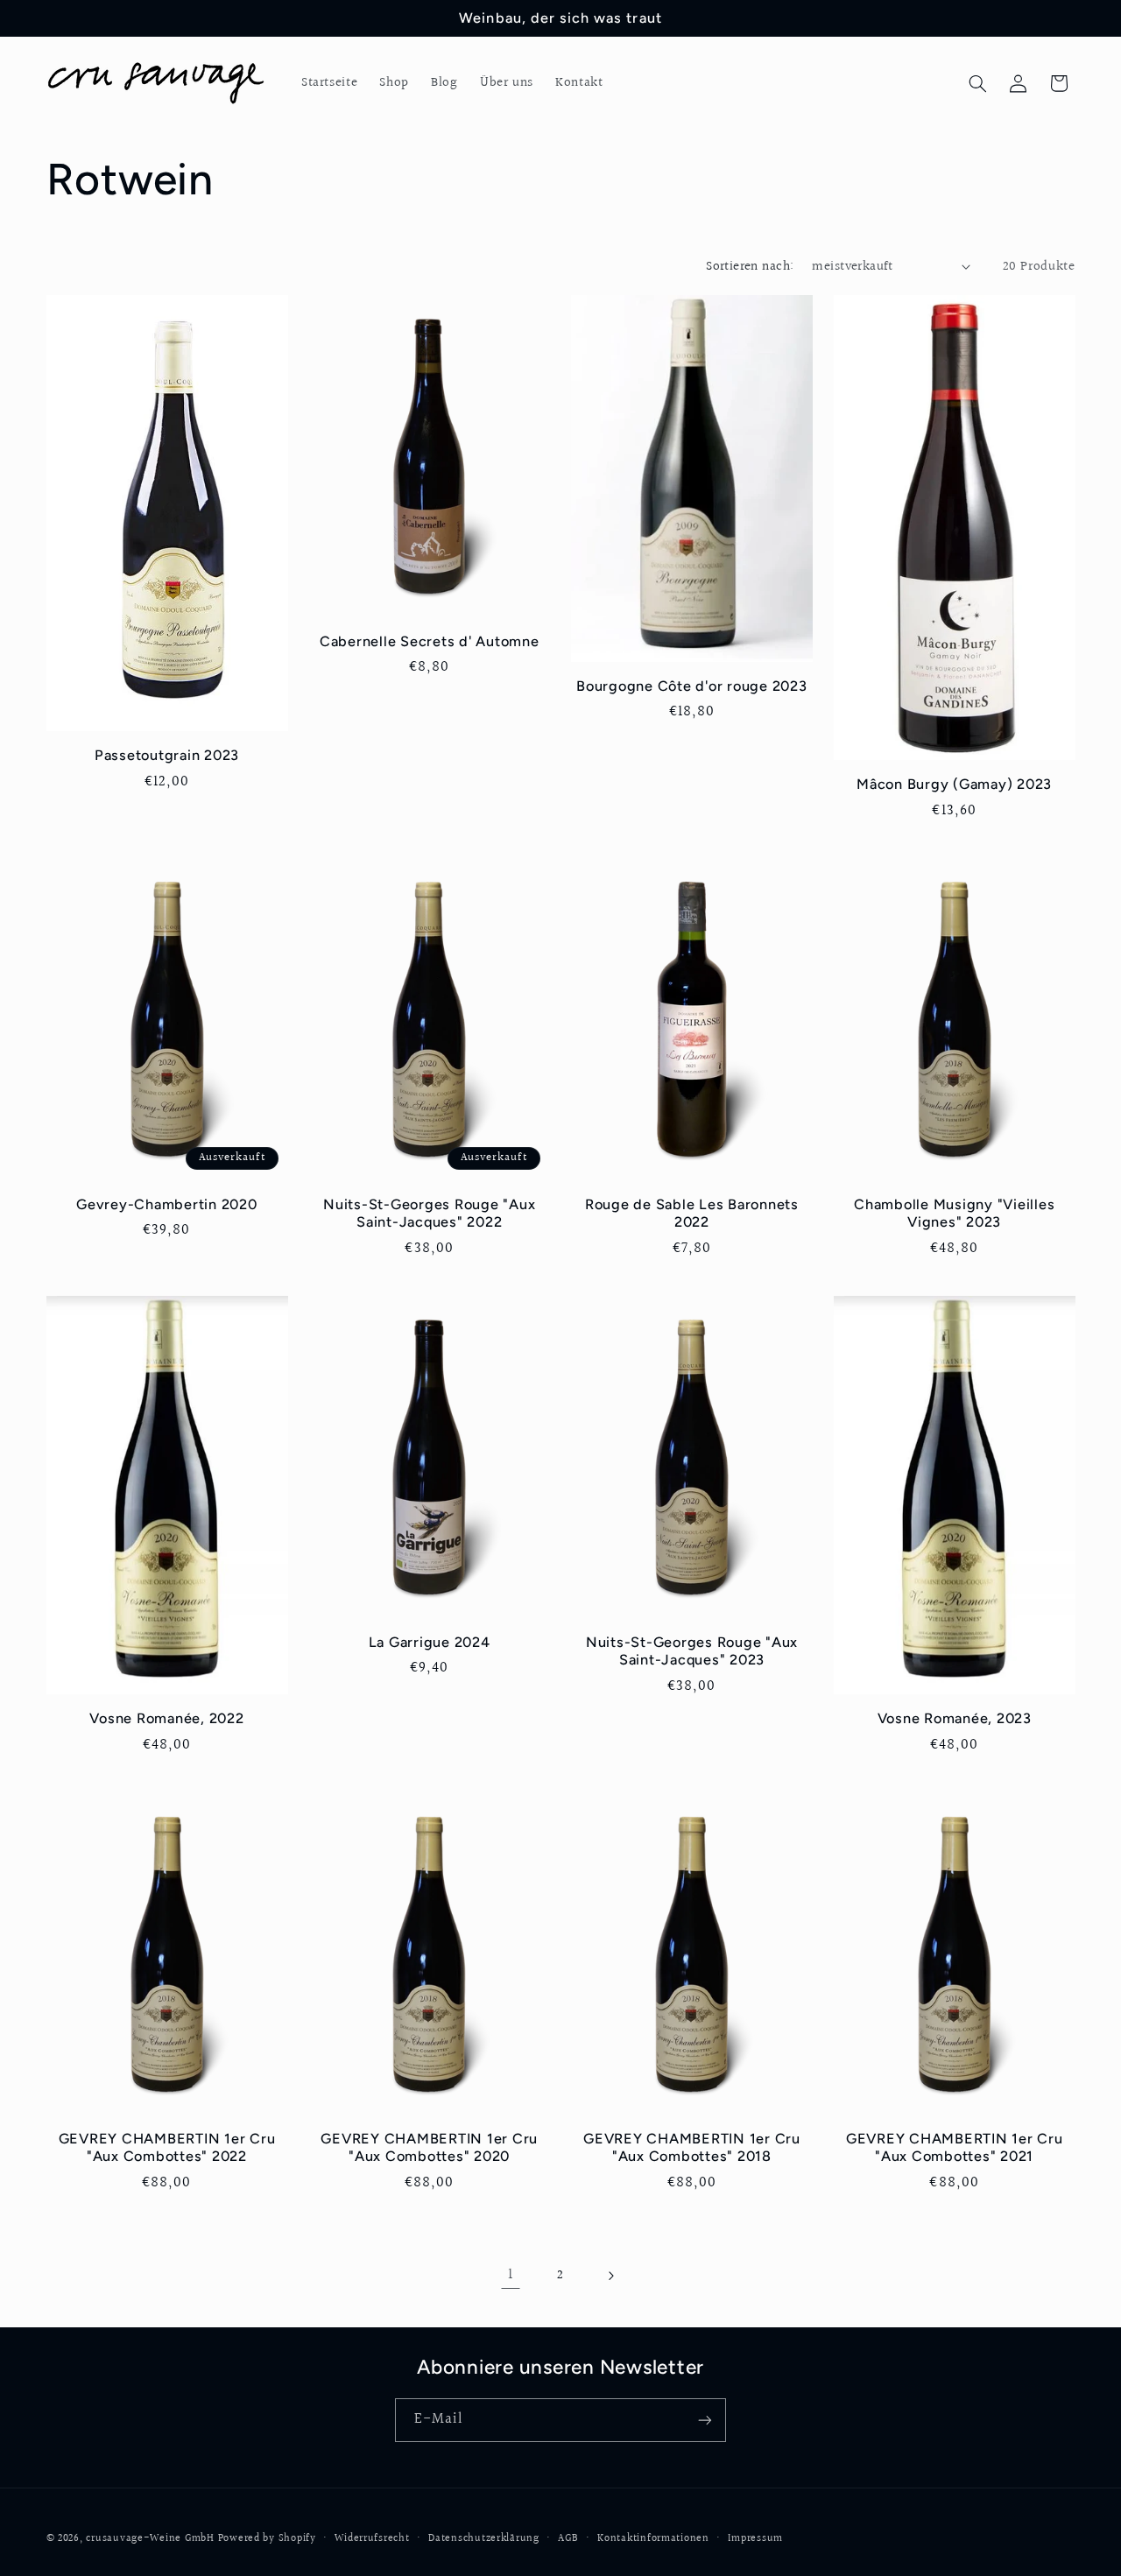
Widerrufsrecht (372, 2539)
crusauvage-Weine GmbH (150, 2539)
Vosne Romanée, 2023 (955, 1718)
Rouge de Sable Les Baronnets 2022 (692, 1213)
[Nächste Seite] (610, 2276)
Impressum (755, 2539)
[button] (977, 83)
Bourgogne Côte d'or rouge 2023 (692, 686)
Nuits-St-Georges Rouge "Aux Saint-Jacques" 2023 (692, 1651)
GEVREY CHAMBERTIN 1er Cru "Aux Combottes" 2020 (429, 2147)
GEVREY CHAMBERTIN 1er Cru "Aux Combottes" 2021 (955, 2147)
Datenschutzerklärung (484, 2539)
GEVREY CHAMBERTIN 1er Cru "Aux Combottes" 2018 (692, 2147)
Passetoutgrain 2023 (167, 755)
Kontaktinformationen (653, 2539)
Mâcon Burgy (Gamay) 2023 (954, 784)
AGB (568, 2539)
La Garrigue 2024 (430, 1642)
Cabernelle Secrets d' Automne (430, 641)
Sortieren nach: (750, 267)
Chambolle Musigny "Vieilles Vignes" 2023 (954, 1213)
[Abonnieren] (705, 2420)
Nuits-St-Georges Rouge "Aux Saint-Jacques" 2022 (429, 1213)
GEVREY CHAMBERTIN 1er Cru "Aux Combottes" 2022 (167, 2147)
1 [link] (511, 2275)
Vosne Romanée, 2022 (166, 1718)
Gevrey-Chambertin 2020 (167, 1204)
